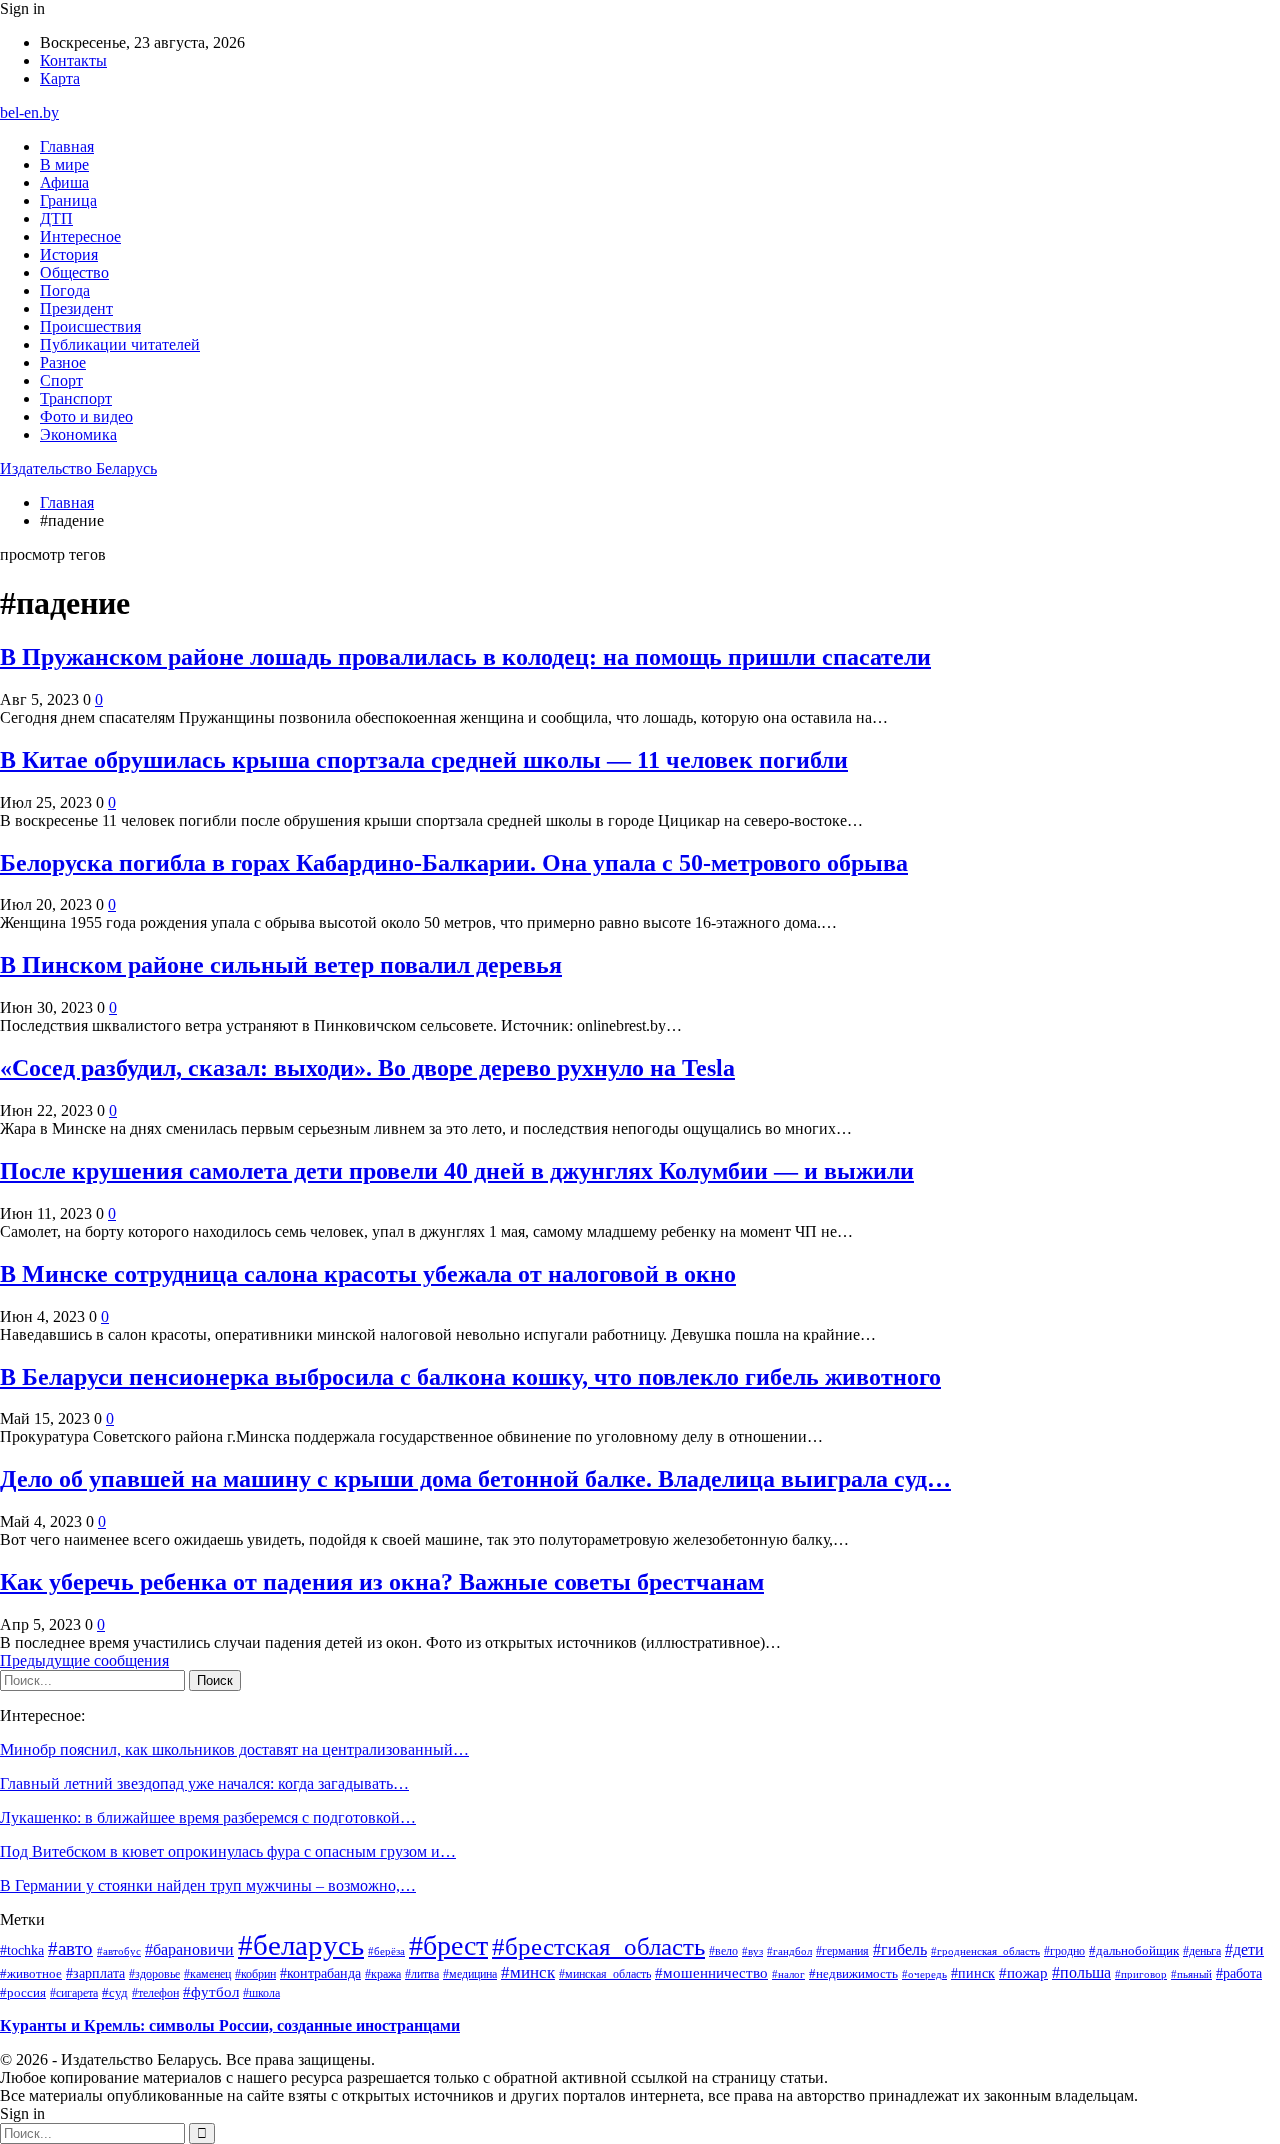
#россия (23, 1993)
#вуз (752, 1951)
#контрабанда (320, 1973)
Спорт (61, 380)
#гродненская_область (985, 1951)
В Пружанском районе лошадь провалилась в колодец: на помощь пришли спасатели (465, 657)
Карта (60, 78)
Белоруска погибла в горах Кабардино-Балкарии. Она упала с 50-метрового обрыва (454, 863)
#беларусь (301, 1945)
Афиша (64, 182)
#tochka (22, 1950)
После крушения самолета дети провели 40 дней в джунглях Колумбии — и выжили (457, 1171)
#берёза (386, 1951)
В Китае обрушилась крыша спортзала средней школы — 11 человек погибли (424, 760)
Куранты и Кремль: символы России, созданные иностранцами (230, 2025)
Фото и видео (86, 416)
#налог (788, 1974)
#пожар (1023, 1972)
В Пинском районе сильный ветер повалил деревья (281, 965)
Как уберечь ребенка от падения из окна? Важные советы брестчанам (382, 1582)
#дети (1244, 1949)
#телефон (155, 1993)
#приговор (1141, 1974)
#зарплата (95, 1973)
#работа (1239, 1973)
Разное (63, 362)
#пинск (973, 1973)
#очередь (924, 1974)
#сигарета (74, 1993)
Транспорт (76, 398)
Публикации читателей (120, 344)
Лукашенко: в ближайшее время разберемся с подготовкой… (208, 1817)
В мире (64, 164)
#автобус (119, 1951)
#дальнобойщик (1134, 1950)
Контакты (73, 60)
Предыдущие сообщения (84, 1660)
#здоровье (154, 1974)
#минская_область (605, 1974)
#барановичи (189, 1949)
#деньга (1202, 1951)
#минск (528, 1972)
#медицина (470, 1974)
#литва (422, 1974)
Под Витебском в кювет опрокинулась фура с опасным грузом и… (228, 1851)
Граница (68, 200)
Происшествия (90, 326)
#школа (261, 1993)
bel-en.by (29, 112)
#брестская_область (598, 1946)
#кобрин (255, 1974)
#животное (31, 1973)
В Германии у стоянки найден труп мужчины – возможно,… (208, 1885)
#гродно (1064, 1951)
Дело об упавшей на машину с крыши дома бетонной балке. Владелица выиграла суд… (475, 1479)
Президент (76, 308)
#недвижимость (853, 1973)
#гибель (900, 1950)
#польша (1081, 1972)
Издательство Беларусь (78, 468)
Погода (65, 290)
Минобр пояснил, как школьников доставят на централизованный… (234, 1749)
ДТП (56, 218)
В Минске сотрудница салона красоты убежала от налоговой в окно (368, 1274)
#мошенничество (711, 1973)
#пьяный (1191, 1974)
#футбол (211, 1992)
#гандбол (789, 1951)
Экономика (78, 434)
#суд (115, 1992)
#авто (70, 1948)
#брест (448, 1945)
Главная (67, 146)
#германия (842, 1951)
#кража (383, 1974)
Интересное (80, 236)
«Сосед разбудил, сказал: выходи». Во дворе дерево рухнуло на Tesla (367, 1068)
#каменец (207, 1974)
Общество (74, 272)
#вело (723, 1951)
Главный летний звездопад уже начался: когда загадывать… (204, 1783)
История (69, 254)
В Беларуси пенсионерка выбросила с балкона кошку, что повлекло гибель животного (470, 1377)
